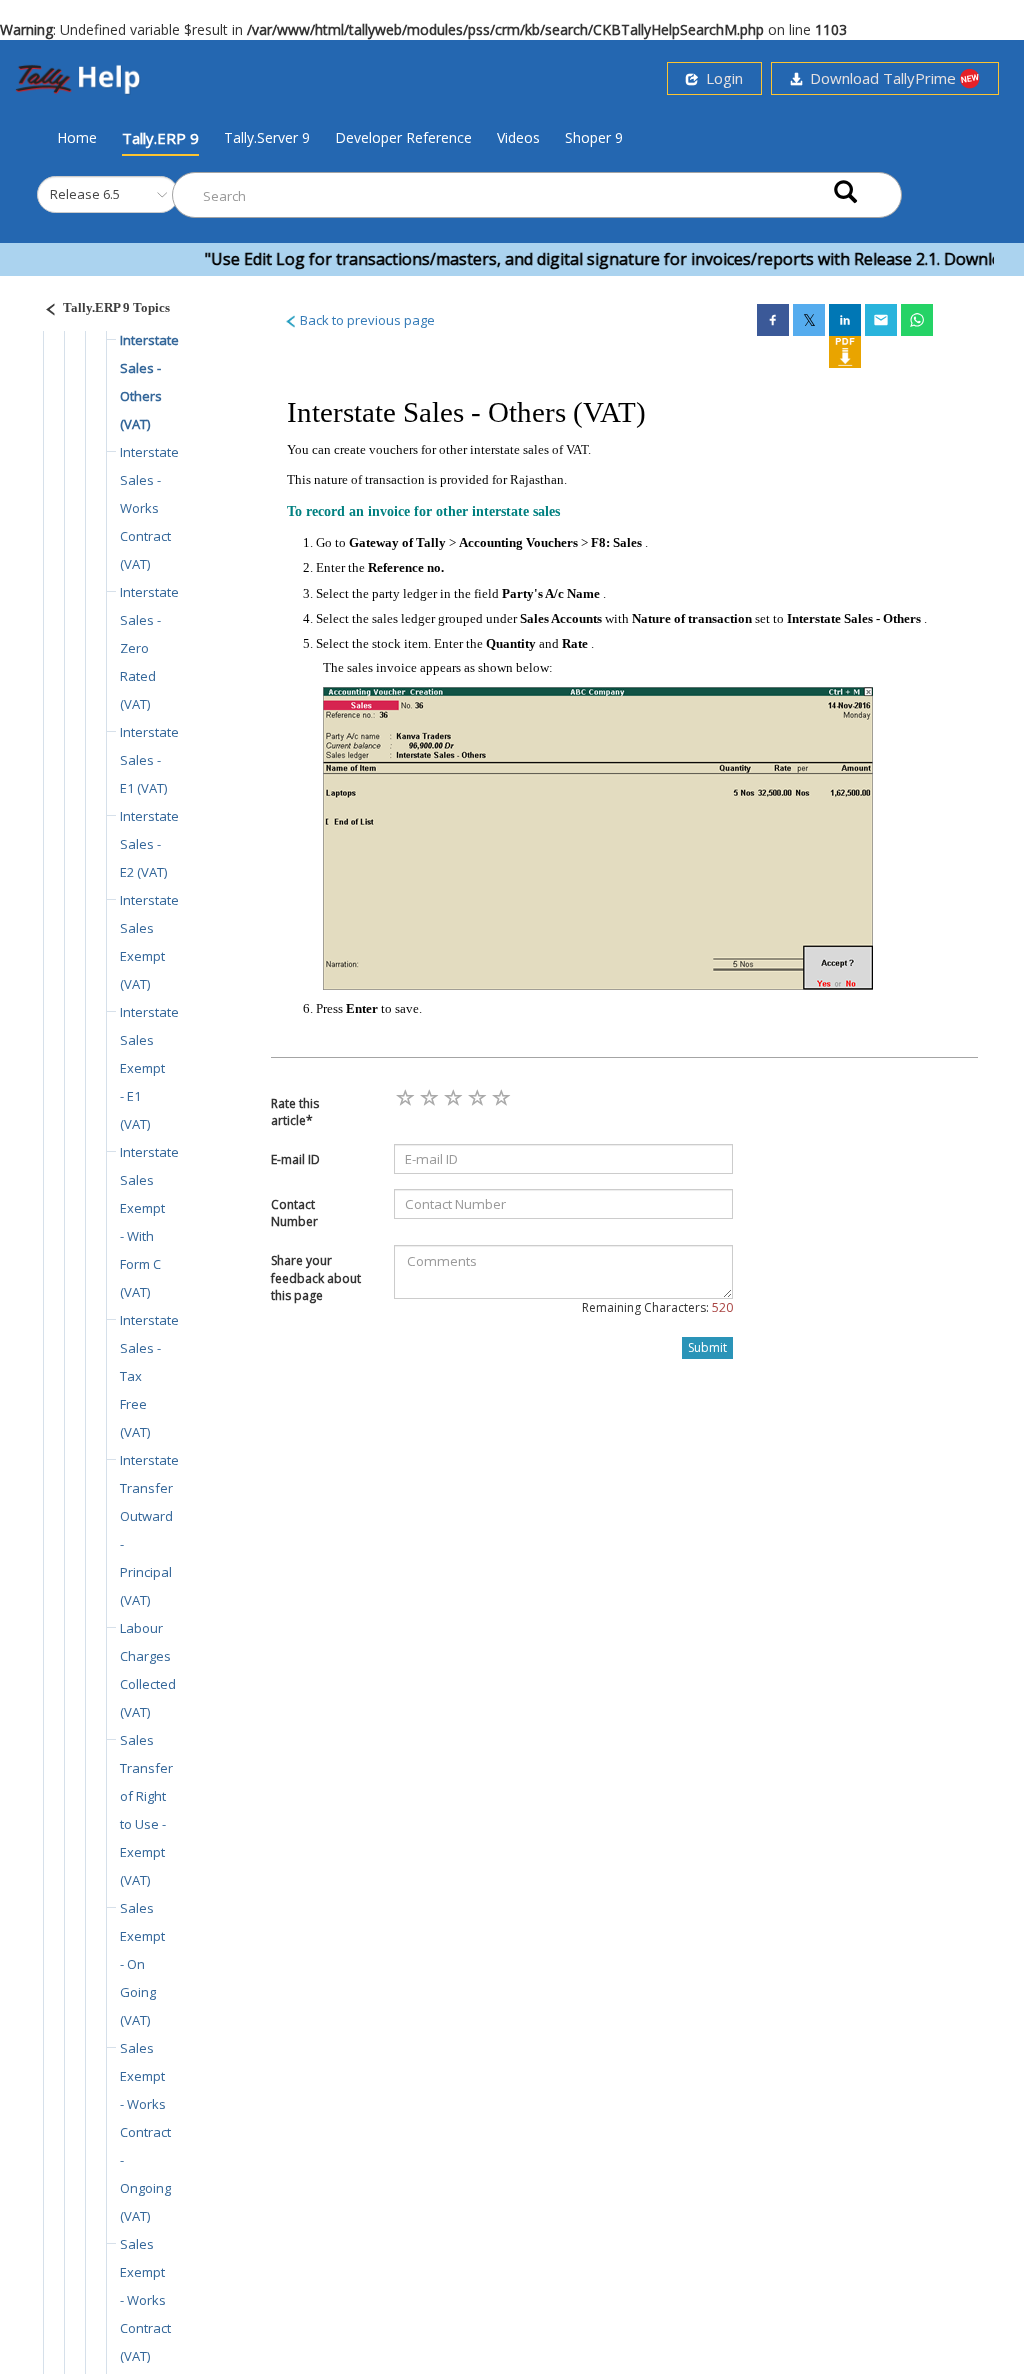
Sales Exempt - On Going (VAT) (142, 1964)
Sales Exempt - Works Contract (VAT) (145, 2300)
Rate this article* (295, 1112)
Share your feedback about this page (316, 1277)
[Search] (845, 190)
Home (77, 137)
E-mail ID (295, 1159)
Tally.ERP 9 (160, 138)
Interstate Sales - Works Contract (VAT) (149, 508)
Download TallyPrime (881, 78)
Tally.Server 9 (267, 137)
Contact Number (294, 1213)
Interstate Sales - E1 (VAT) (149, 760)
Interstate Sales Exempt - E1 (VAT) (149, 1068)
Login (720, 78)
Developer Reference (403, 137)
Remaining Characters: (657, 1307)
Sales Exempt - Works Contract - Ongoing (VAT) (145, 2132)
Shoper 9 (594, 137)
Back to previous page (366, 320)
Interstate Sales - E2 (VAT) (149, 844)
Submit (707, 1347)
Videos (518, 137)
